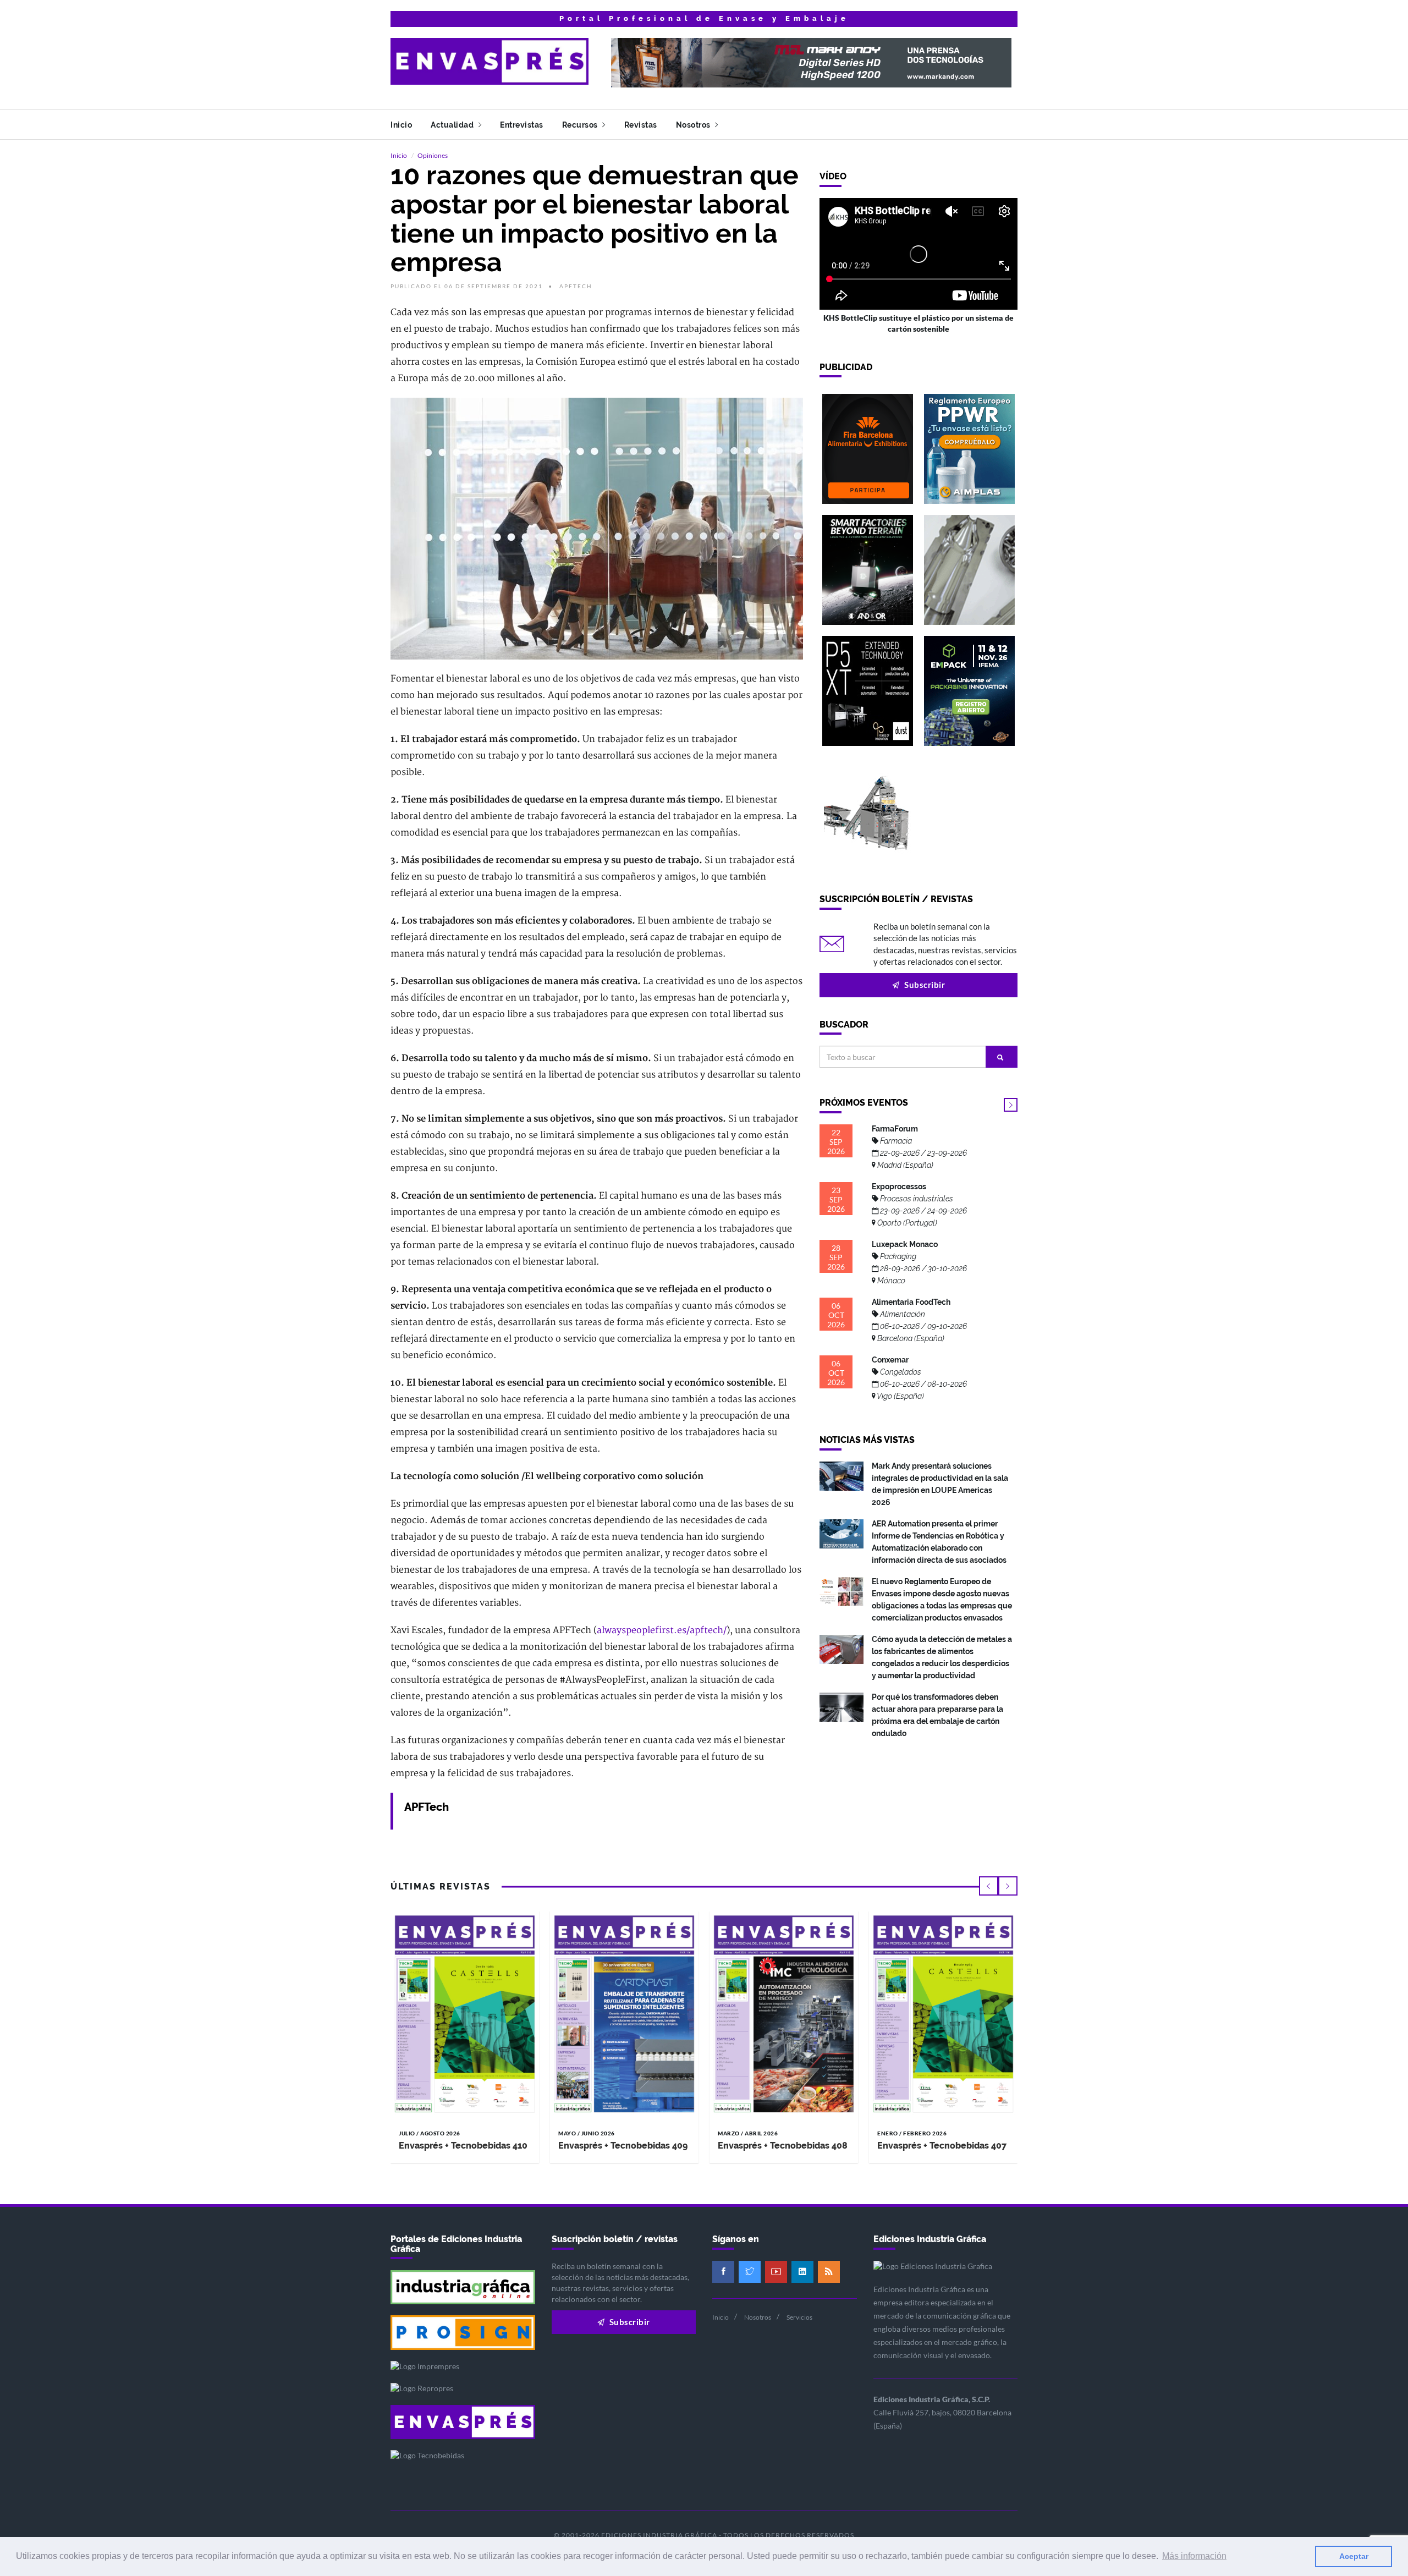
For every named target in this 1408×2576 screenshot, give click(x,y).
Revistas (641, 125)
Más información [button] (1194, 2556)
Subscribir (924, 985)
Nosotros (694, 125)
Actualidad (453, 125)
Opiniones (433, 155)
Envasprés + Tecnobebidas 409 (623, 2146)
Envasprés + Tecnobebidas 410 (463, 2146)
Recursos (581, 125)
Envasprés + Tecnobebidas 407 (942, 2146)
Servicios (799, 2317)
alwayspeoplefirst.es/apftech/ (662, 1630)
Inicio (401, 125)
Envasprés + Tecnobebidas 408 (783, 2146)
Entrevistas (522, 125)
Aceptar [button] (1354, 2556)
